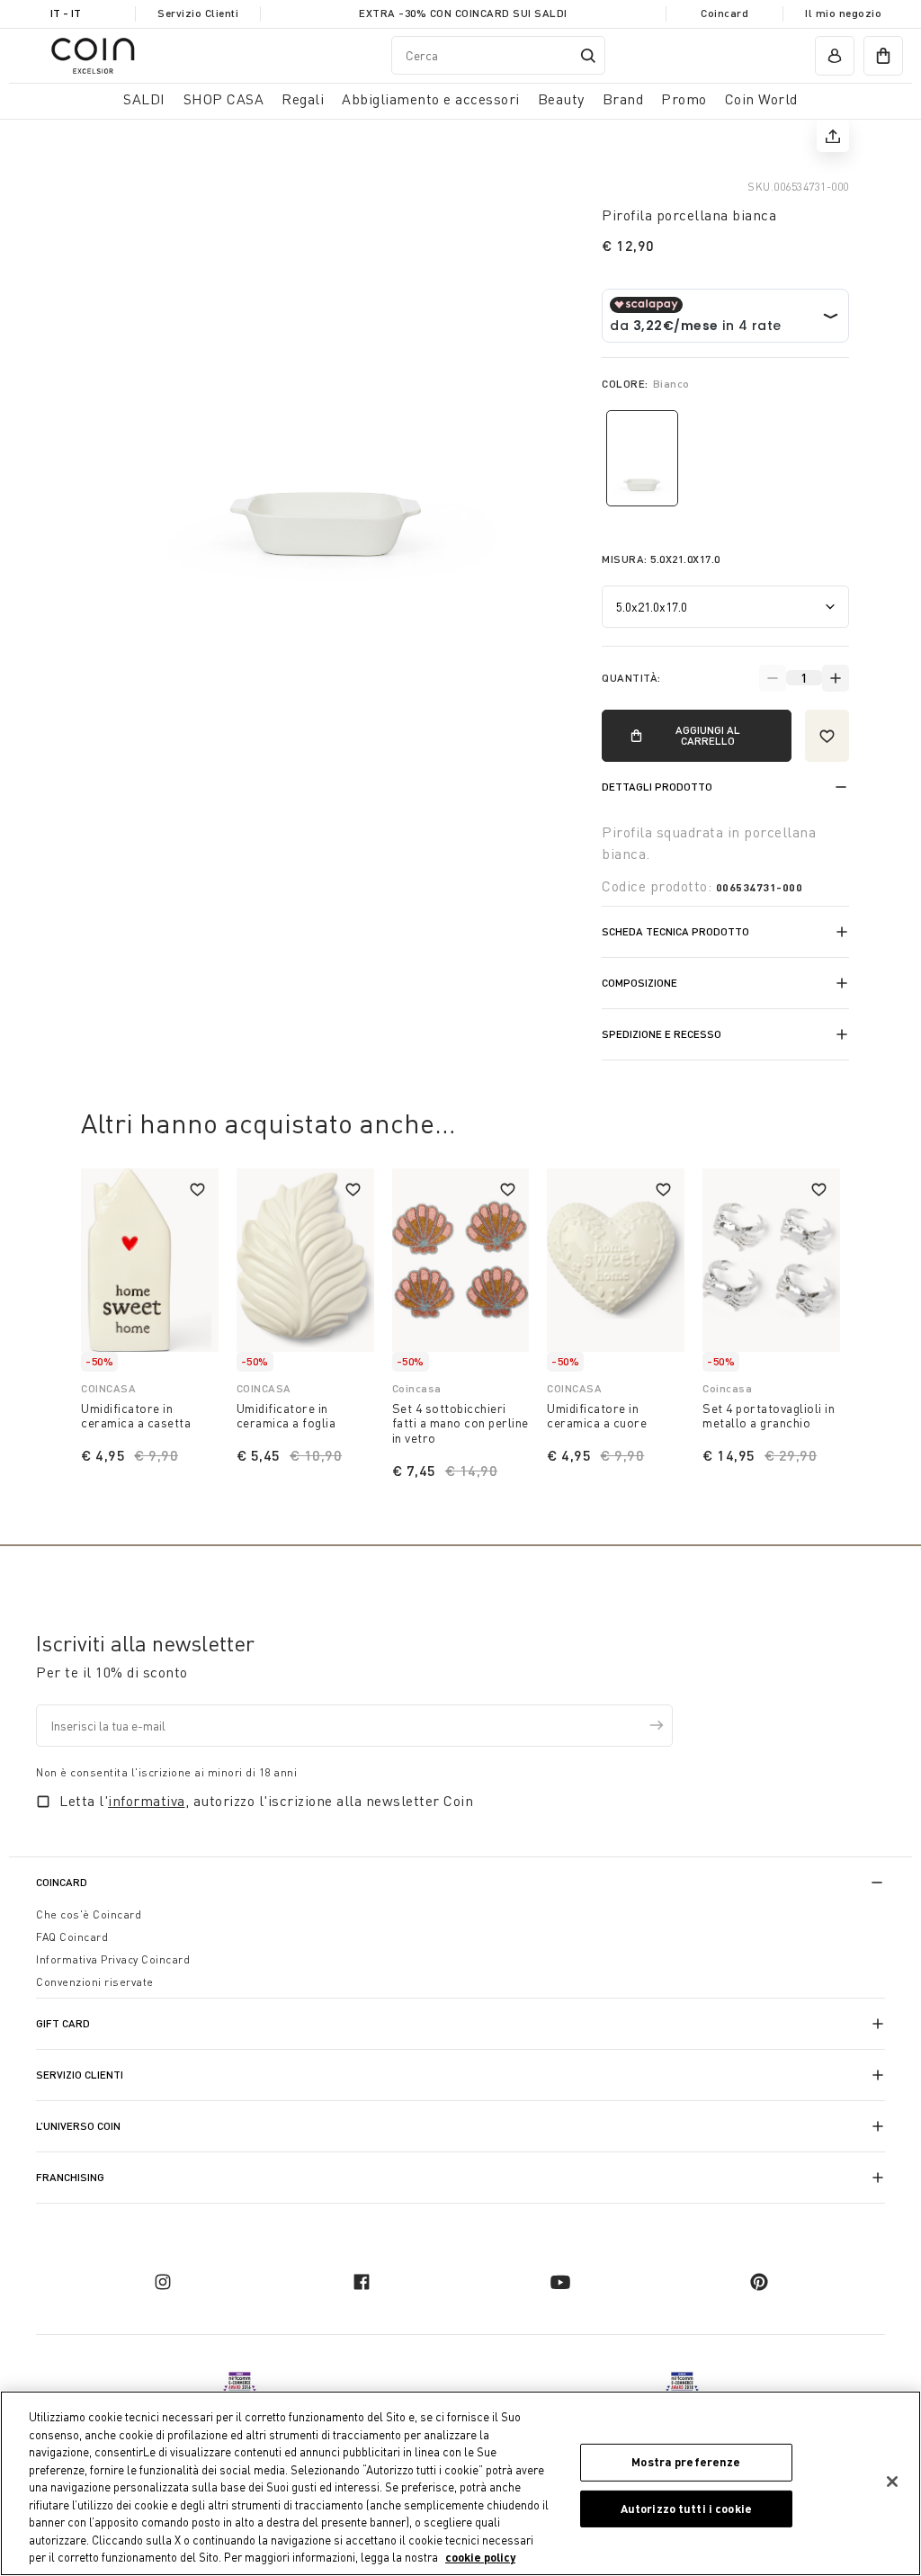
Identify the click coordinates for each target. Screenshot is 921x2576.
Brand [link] (623, 99)
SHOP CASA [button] (224, 99)
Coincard (724, 13)
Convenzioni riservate (95, 1982)
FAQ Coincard (72, 1937)
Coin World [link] (761, 99)
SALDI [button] (144, 99)
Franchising (70, 2177)
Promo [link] (684, 99)
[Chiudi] (892, 2482)
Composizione (639, 983)
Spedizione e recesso (662, 1034)
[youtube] (560, 2282)
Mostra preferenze (686, 2462)
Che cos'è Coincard (89, 1914)
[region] (460, 2483)
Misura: (661, 559)
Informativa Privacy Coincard (113, 1959)
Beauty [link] (561, 99)
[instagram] (163, 2282)
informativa (147, 1801)
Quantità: (631, 678)
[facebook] (362, 2282)
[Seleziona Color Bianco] (642, 458)
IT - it (66, 13)
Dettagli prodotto (657, 787)
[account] (835, 56)
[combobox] (498, 55)
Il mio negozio (843, 13)
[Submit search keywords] (588, 56)
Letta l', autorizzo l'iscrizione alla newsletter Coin (266, 1801)
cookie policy (480, 2557)
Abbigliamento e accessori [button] (431, 99)
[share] (833, 136)
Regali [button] (303, 99)
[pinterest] (759, 2282)
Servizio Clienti (198, 13)
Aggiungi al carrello (708, 735)
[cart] (883, 56)
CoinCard (62, 1882)
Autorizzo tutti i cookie (686, 2509)
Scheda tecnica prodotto (675, 931)
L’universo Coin (78, 2126)
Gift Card (63, 2023)
